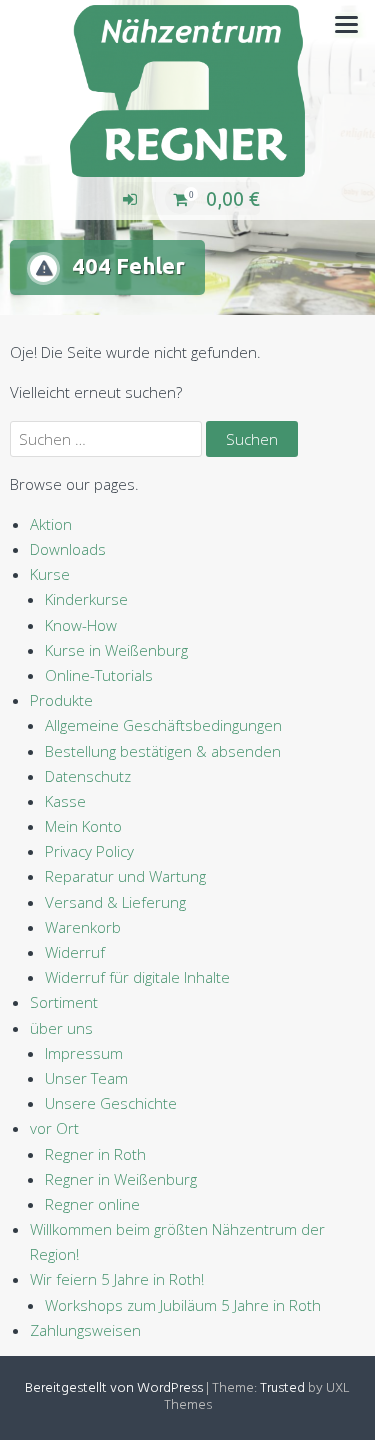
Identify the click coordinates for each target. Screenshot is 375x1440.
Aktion (51, 524)
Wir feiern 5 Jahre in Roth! (117, 1279)
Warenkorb (83, 927)
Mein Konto (83, 826)
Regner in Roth (95, 1154)
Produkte (61, 700)
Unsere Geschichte (111, 1103)
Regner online (92, 1204)
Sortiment (64, 1002)
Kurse (50, 574)
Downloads (68, 549)
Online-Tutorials (99, 675)
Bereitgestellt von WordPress (114, 1388)
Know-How (81, 625)
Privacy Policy (89, 851)
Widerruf (75, 952)
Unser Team (86, 1078)
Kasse (65, 801)
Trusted (282, 1388)
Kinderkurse (86, 599)
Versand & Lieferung (115, 902)
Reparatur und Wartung (125, 876)
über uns (61, 1028)
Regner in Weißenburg (121, 1179)
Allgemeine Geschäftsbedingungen (163, 725)
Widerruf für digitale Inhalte (137, 977)
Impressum (84, 1053)
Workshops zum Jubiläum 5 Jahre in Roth (183, 1305)
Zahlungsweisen (85, 1330)
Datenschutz (88, 776)
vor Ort (54, 1128)
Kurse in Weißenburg (116, 650)
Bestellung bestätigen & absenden (163, 751)
